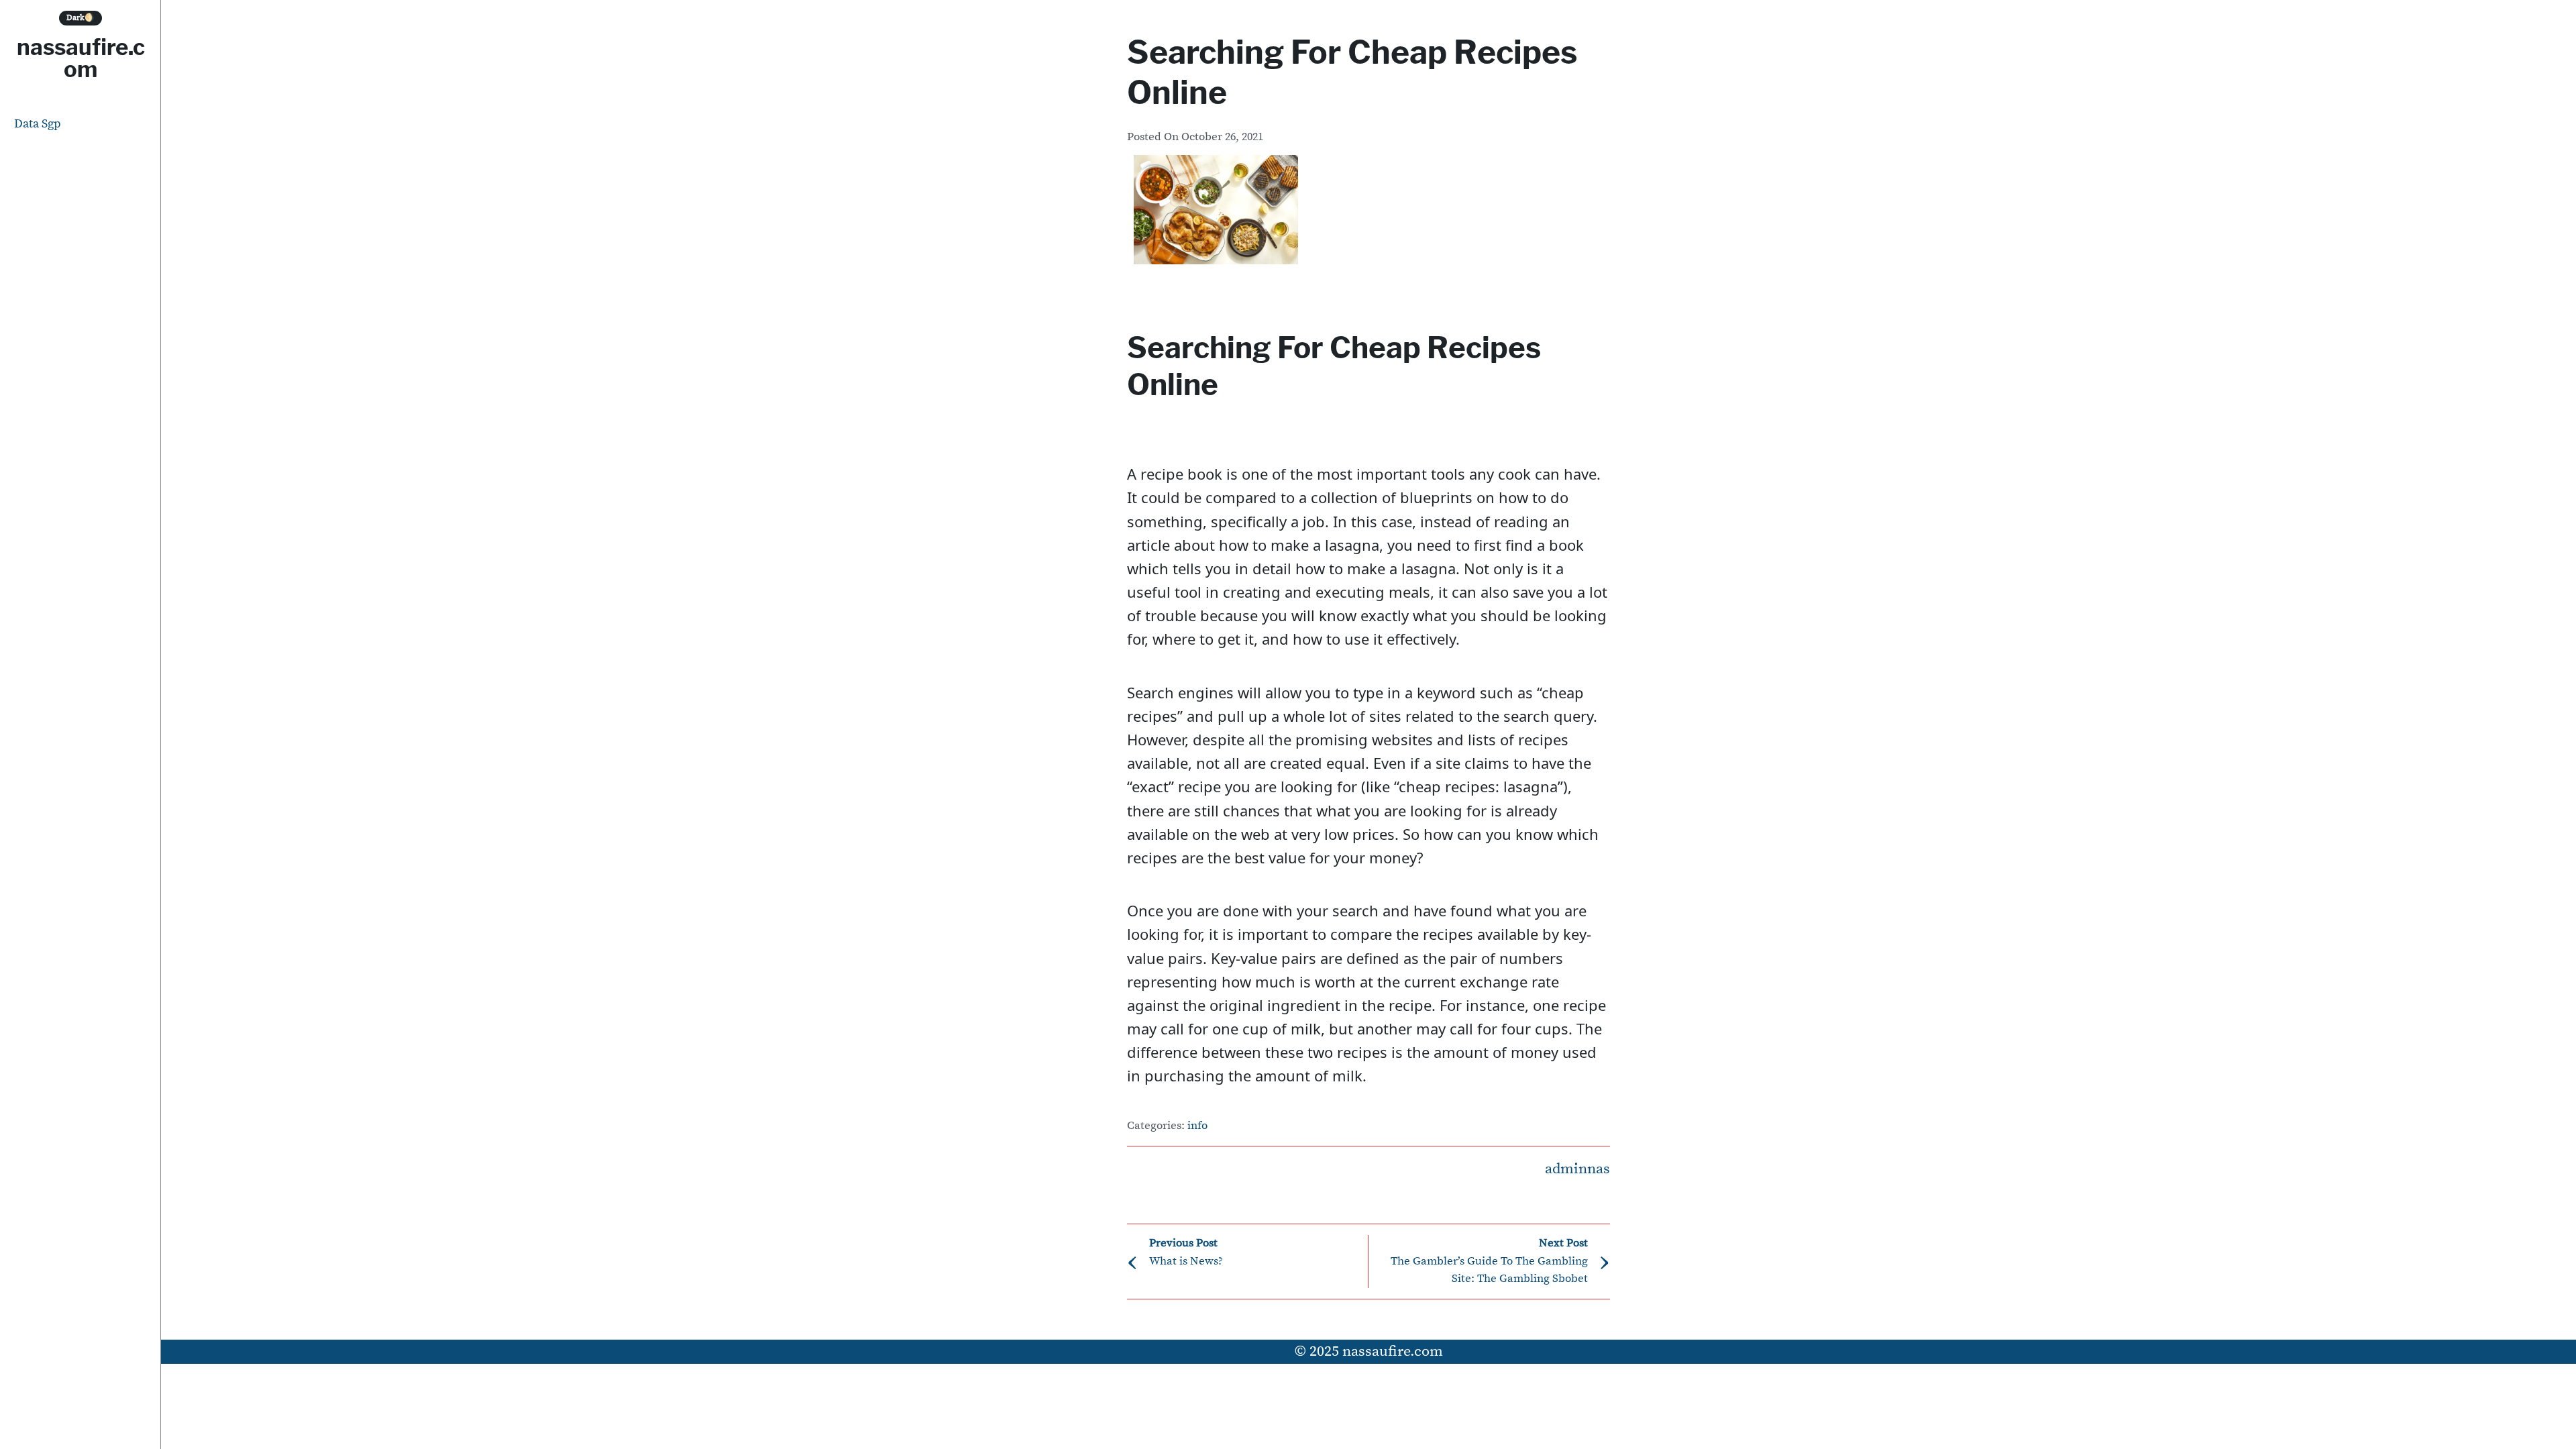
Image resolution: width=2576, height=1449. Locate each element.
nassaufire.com (81, 58)
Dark (80, 18)
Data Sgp (38, 124)
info (1197, 1126)
